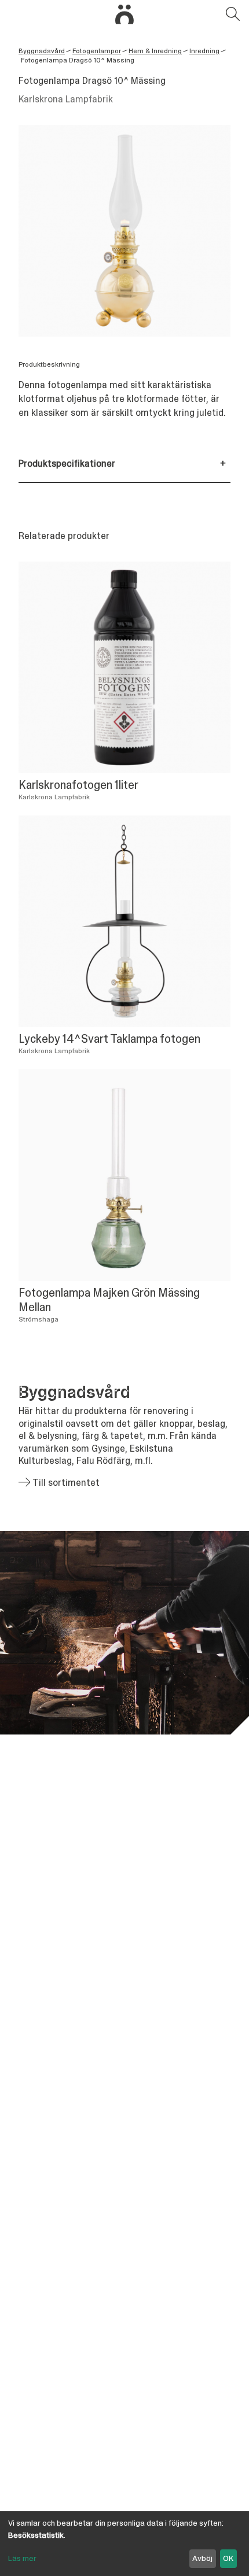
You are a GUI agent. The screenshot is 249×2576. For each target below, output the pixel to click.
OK (228, 2558)
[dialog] (124, 2544)
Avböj (202, 2558)
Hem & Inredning (155, 51)
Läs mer (22, 2558)
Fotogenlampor (97, 51)
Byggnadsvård (42, 51)
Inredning (204, 51)
